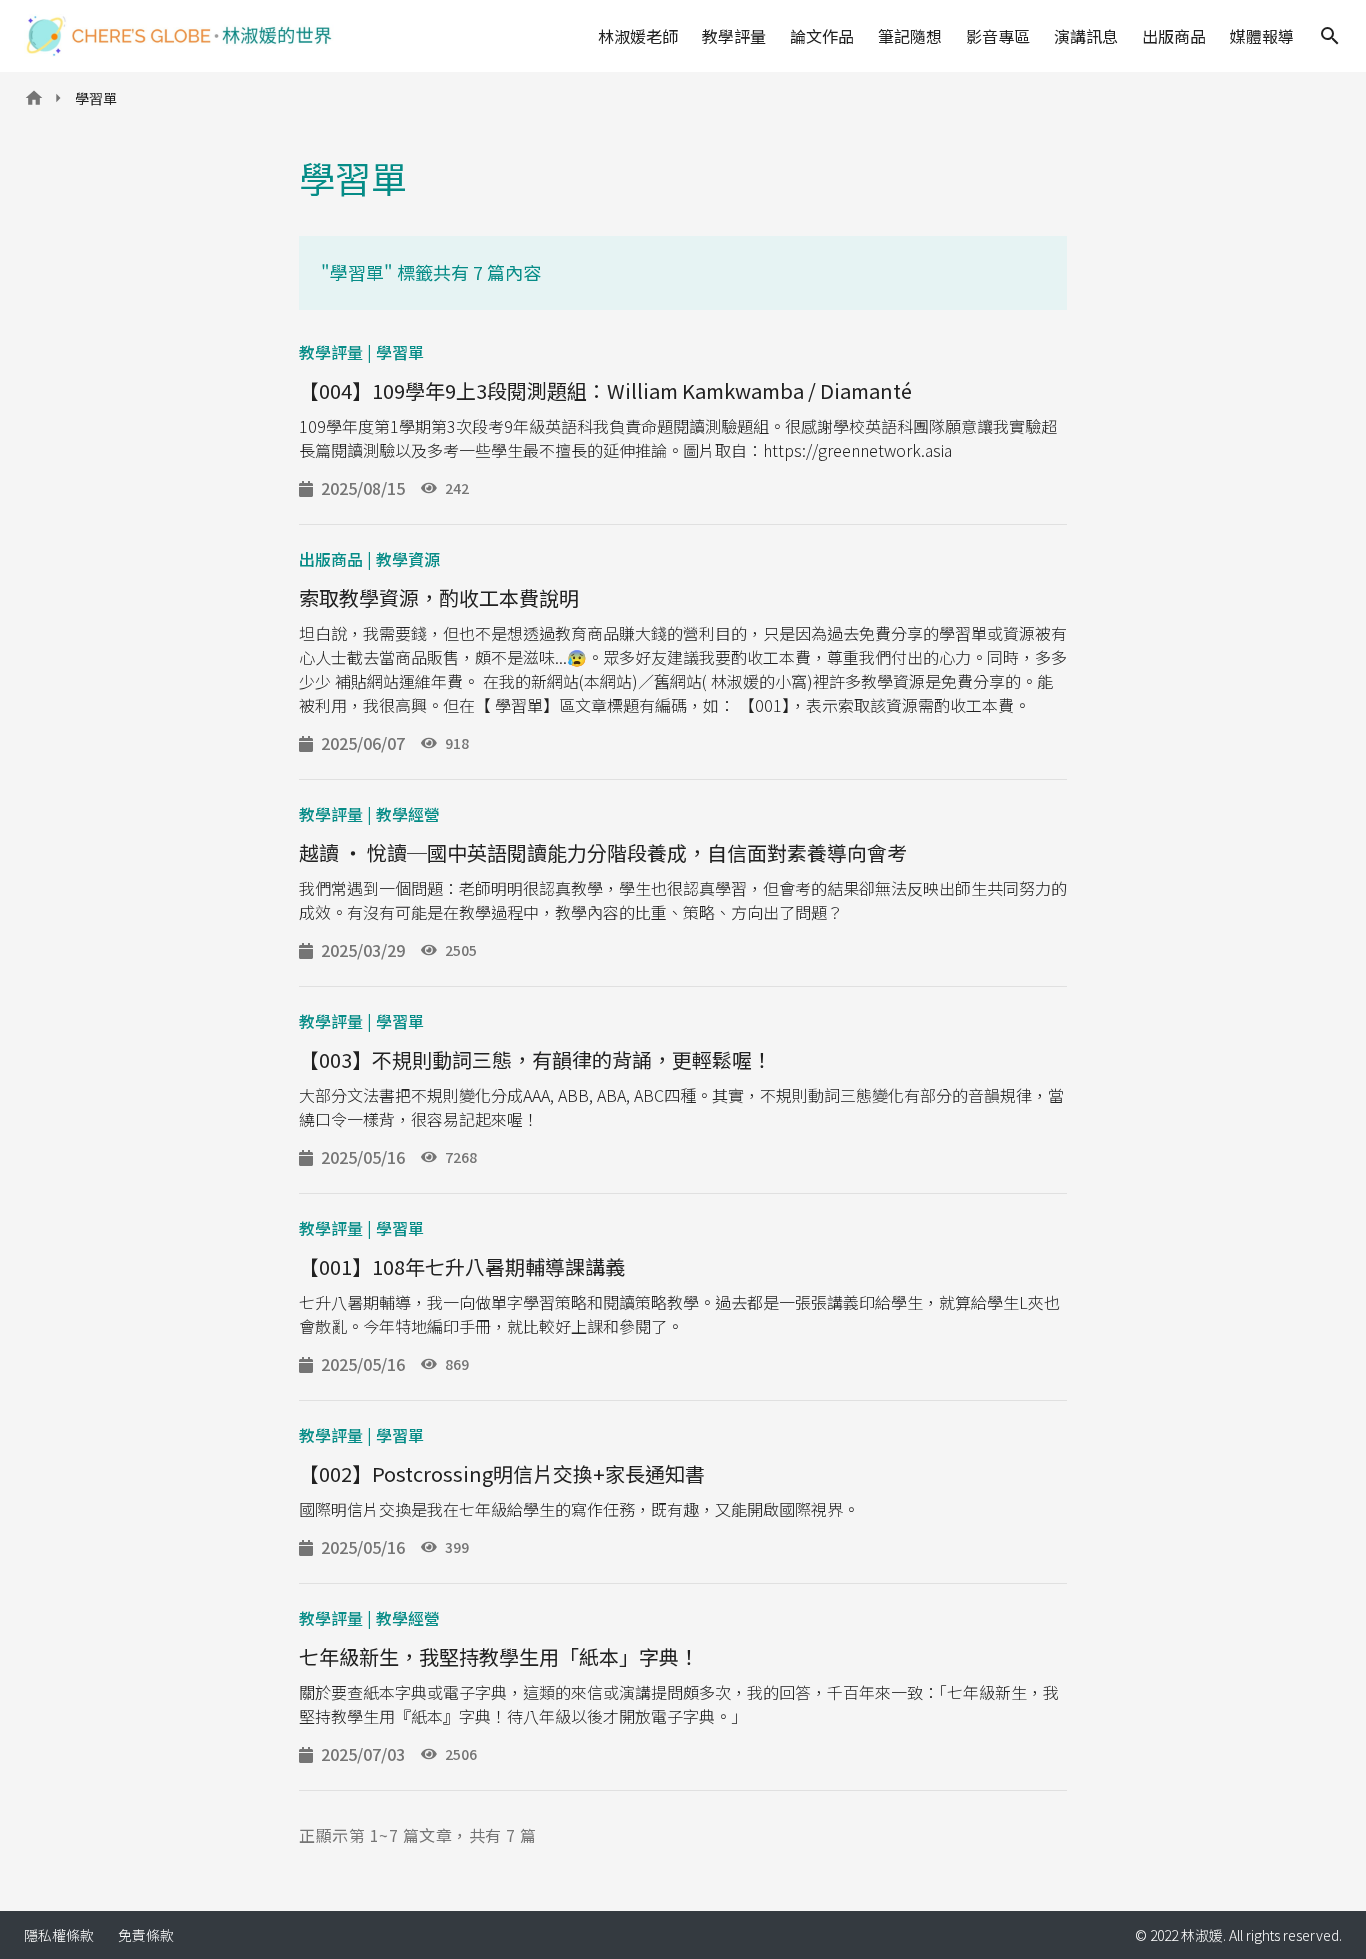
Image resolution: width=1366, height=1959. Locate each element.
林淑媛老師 (638, 36)
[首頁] (179, 36)
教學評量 (734, 36)
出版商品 (1174, 36)
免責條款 (146, 1935)
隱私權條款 (59, 1935)
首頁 (34, 104)
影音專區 (998, 36)
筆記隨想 (910, 36)
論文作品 (822, 36)
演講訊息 (1086, 36)
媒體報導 (1262, 36)
